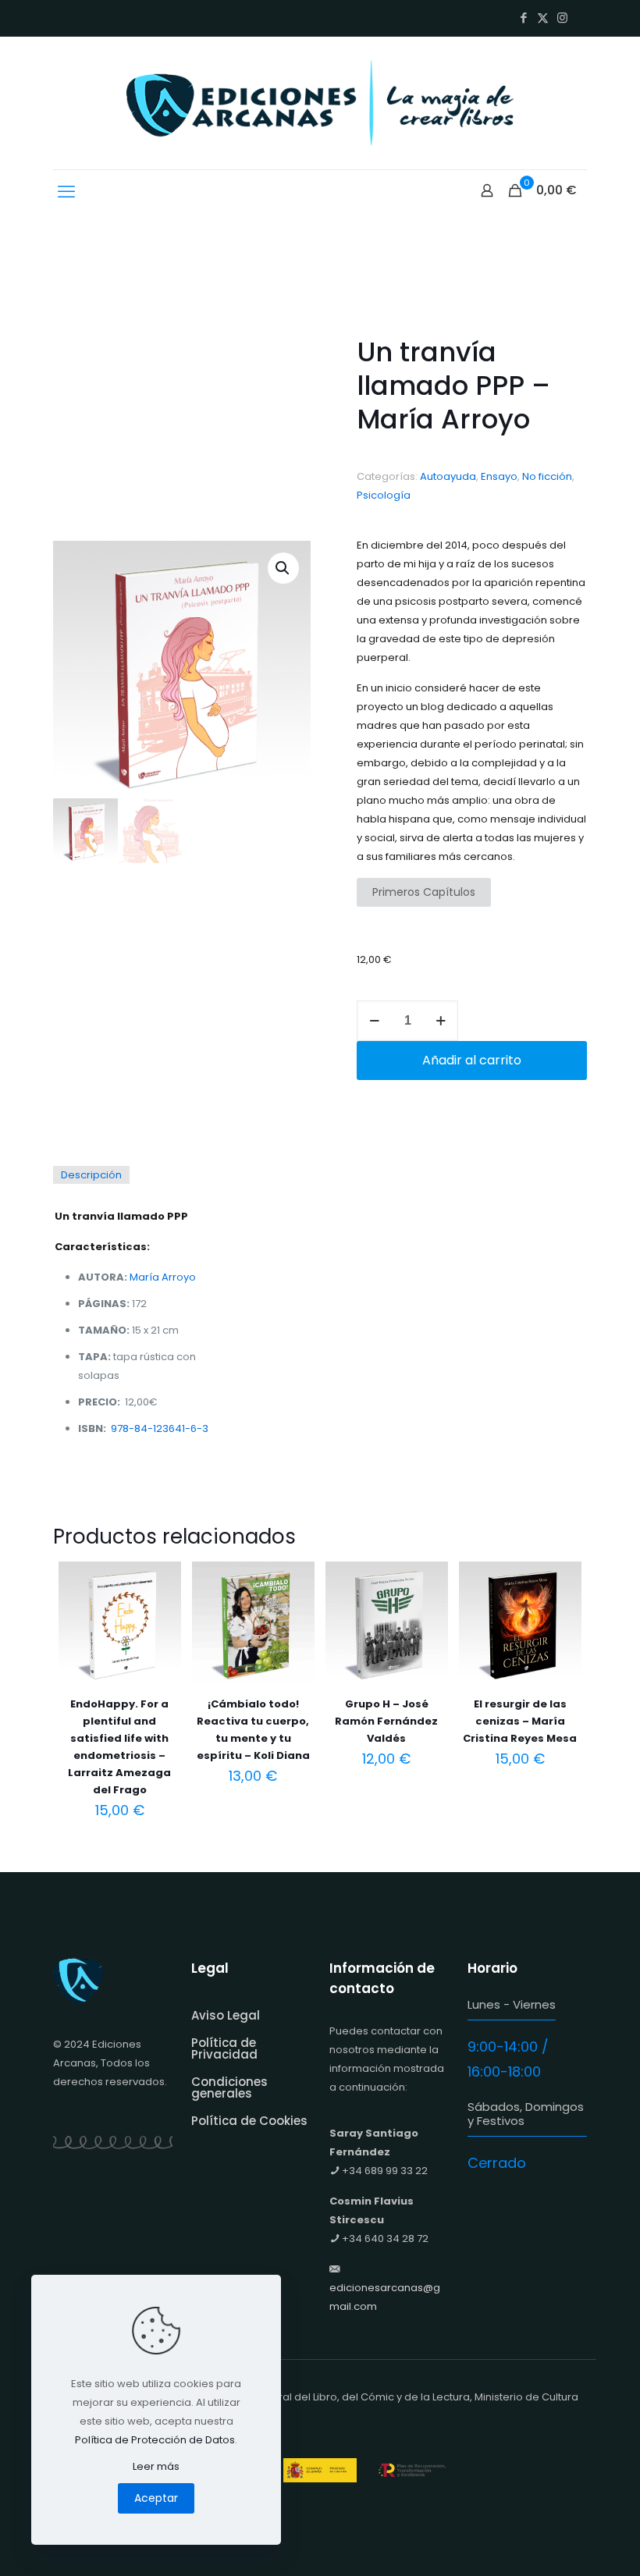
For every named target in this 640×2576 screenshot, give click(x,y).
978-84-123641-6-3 (160, 1428)
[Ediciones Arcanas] (320, 103)
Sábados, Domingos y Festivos (526, 2114)
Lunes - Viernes (512, 2004)
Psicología (384, 495)
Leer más (156, 2466)
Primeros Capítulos (424, 892)
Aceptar (156, 2498)
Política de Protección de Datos (155, 2440)
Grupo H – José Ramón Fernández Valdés (386, 1721)
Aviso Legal (226, 2015)
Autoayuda (448, 476)
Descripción (91, 1175)
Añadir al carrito (472, 1060)
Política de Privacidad (224, 2048)
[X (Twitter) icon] (543, 18)
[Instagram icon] (562, 18)
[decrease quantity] (374, 1021)
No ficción (547, 476)
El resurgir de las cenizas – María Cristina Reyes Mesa (520, 1721)
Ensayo (499, 476)
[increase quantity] (441, 1021)
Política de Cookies (249, 2121)
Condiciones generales (229, 2087)
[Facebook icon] (523, 18)
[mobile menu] (66, 192)
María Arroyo (163, 1277)
